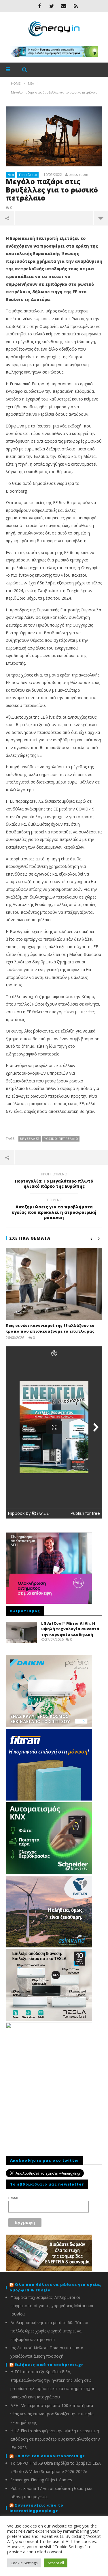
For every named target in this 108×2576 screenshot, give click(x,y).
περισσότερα (101, 218)
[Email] (64, 6)
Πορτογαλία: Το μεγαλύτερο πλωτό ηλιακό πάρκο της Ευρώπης (54, 1181)
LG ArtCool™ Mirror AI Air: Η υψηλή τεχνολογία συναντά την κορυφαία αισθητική (70, 1629)
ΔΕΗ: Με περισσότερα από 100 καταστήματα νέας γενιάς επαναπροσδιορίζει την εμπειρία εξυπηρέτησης (52, 2414)
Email (13, 2198)
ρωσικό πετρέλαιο (61, 1139)
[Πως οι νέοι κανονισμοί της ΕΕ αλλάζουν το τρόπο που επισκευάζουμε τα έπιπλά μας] (54, 1284)
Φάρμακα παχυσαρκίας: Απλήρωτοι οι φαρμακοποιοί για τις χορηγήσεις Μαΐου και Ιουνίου (52, 2306)
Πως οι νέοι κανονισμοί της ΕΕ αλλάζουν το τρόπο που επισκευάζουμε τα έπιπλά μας (50, 1328)
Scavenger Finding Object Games (41, 2480)
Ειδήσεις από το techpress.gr (49, 2365)
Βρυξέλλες (30, 1139)
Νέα (11, 175)
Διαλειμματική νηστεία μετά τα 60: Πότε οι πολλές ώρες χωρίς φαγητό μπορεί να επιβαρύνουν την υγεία (49, 2331)
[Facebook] (39, 6)
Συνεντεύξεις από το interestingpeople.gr (36, 2508)
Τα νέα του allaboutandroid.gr (50, 2456)
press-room (78, 175)
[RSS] (76, 6)
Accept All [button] (56, 2563)
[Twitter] (52, 6)
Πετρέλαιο (28, 175)
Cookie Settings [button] (24, 2563)
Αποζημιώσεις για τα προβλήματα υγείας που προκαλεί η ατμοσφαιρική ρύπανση (54, 1210)
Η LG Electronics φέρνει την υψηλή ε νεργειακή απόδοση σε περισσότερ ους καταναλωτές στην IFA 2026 (55, 2439)
